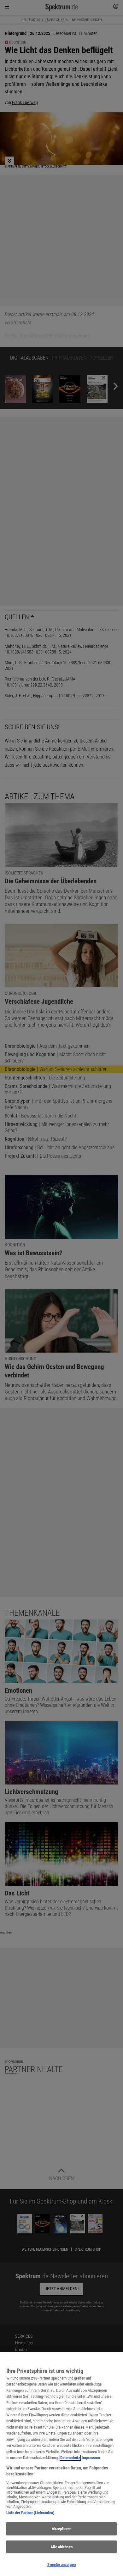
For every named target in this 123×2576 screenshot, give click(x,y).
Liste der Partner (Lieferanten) (30, 2513)
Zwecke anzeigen (61, 2565)
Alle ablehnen (61, 2547)
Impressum (91, 2458)
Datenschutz (70, 2458)
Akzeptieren (61, 2529)
